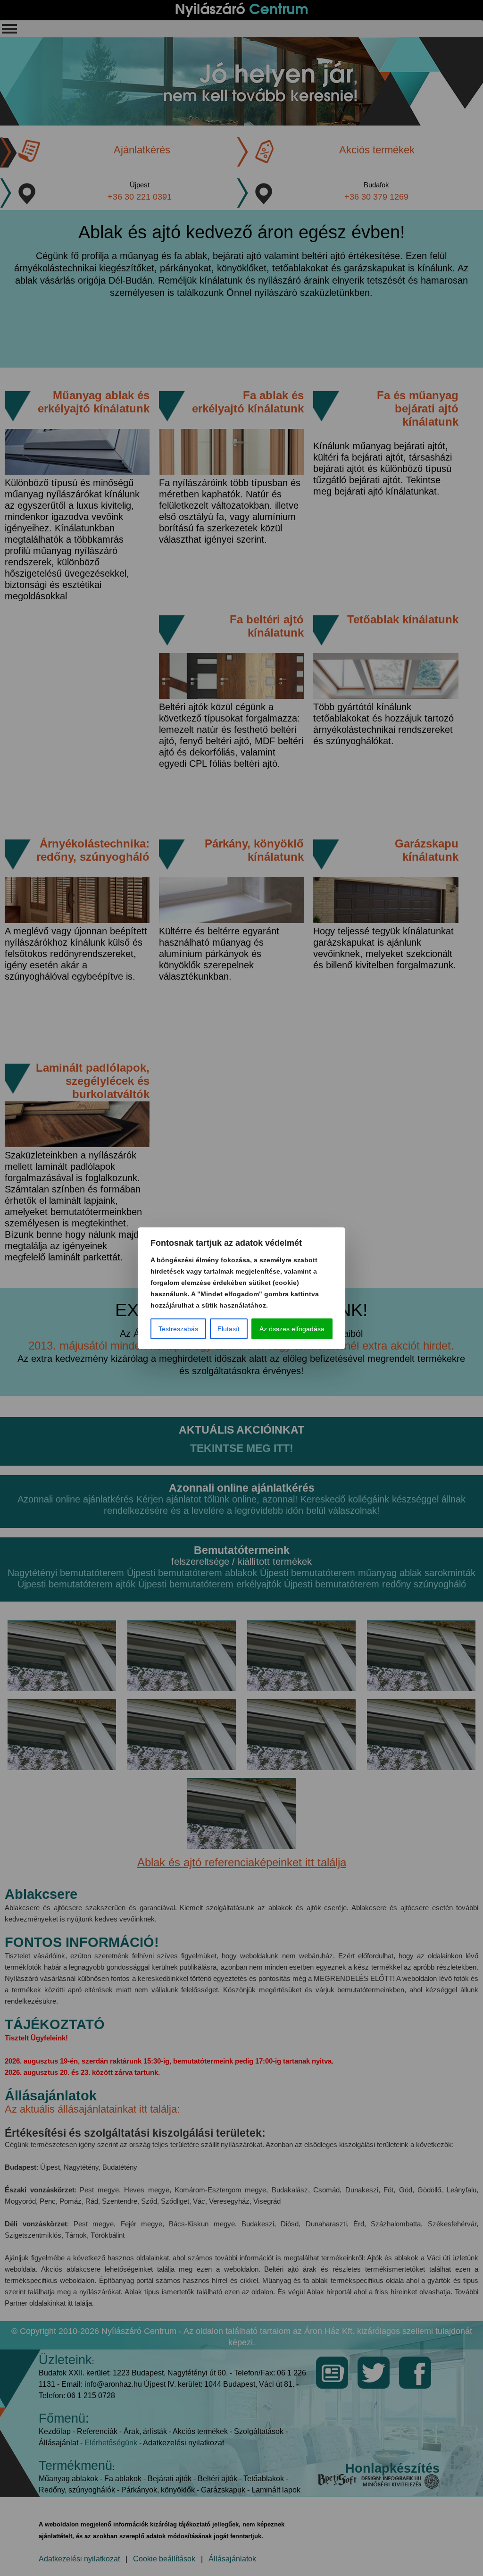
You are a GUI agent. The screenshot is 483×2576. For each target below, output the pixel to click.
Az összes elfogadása (292, 1329)
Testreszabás (178, 1329)
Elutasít (229, 1329)
